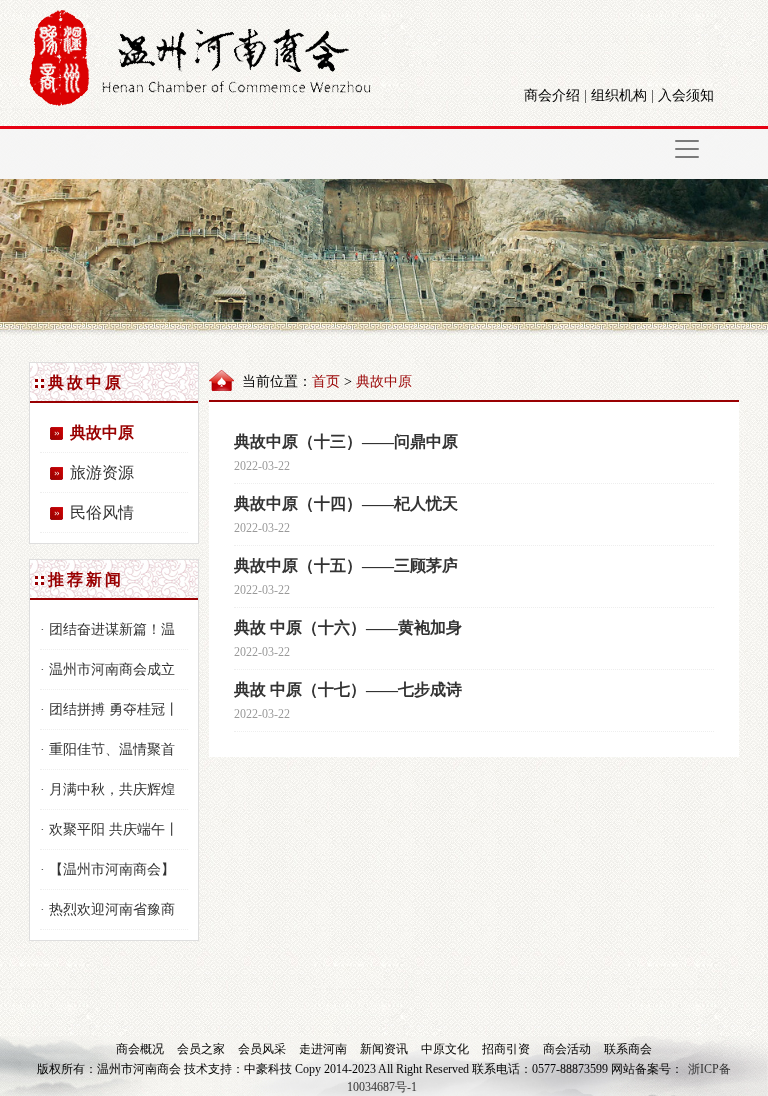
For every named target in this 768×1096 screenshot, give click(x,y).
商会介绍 (552, 95)
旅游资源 (102, 472)
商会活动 (568, 1049)
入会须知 (686, 95)
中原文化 (446, 1049)
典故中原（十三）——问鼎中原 (346, 441)
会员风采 (263, 1049)
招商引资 (507, 1049)
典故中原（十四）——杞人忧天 (346, 503)
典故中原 (102, 432)
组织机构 (619, 95)
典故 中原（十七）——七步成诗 (348, 689)
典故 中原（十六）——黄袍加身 (348, 627)
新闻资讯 (385, 1049)
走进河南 (324, 1049)
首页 (326, 381)
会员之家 (202, 1049)
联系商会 (628, 1049)
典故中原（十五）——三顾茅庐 (346, 565)
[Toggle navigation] (687, 149)
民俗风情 (102, 512)
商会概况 (141, 1049)
